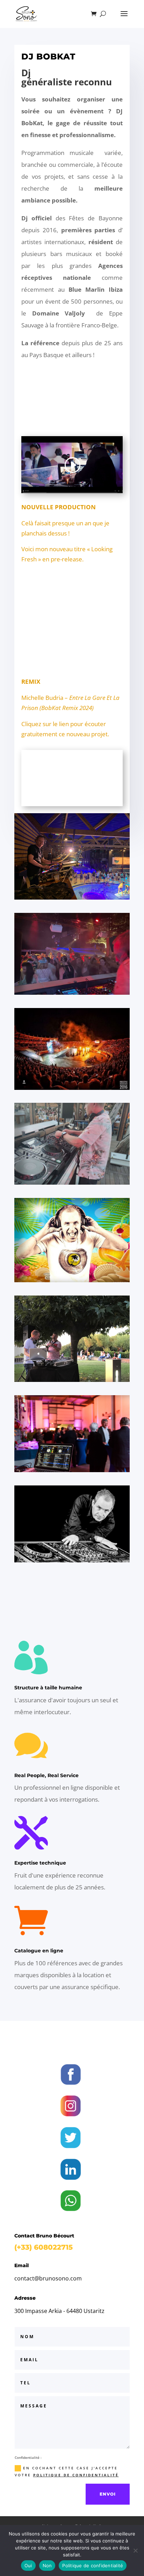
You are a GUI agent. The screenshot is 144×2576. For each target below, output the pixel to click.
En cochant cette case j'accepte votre (67, 2471)
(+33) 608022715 (44, 2247)
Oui (28, 2566)
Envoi (108, 2494)
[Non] (135, 2550)
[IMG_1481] (72, 1380)
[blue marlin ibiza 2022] (72, 992)
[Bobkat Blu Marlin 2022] (72, 1182)
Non (47, 2566)
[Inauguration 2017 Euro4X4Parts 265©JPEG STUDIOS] (72, 1470)
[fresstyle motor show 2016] (72, 1088)
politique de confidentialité (76, 2475)
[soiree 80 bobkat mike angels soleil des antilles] (72, 1280)
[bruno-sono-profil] (72, 1560)
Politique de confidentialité (93, 2566)
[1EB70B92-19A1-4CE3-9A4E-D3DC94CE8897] (72, 897)
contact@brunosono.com (48, 2278)
